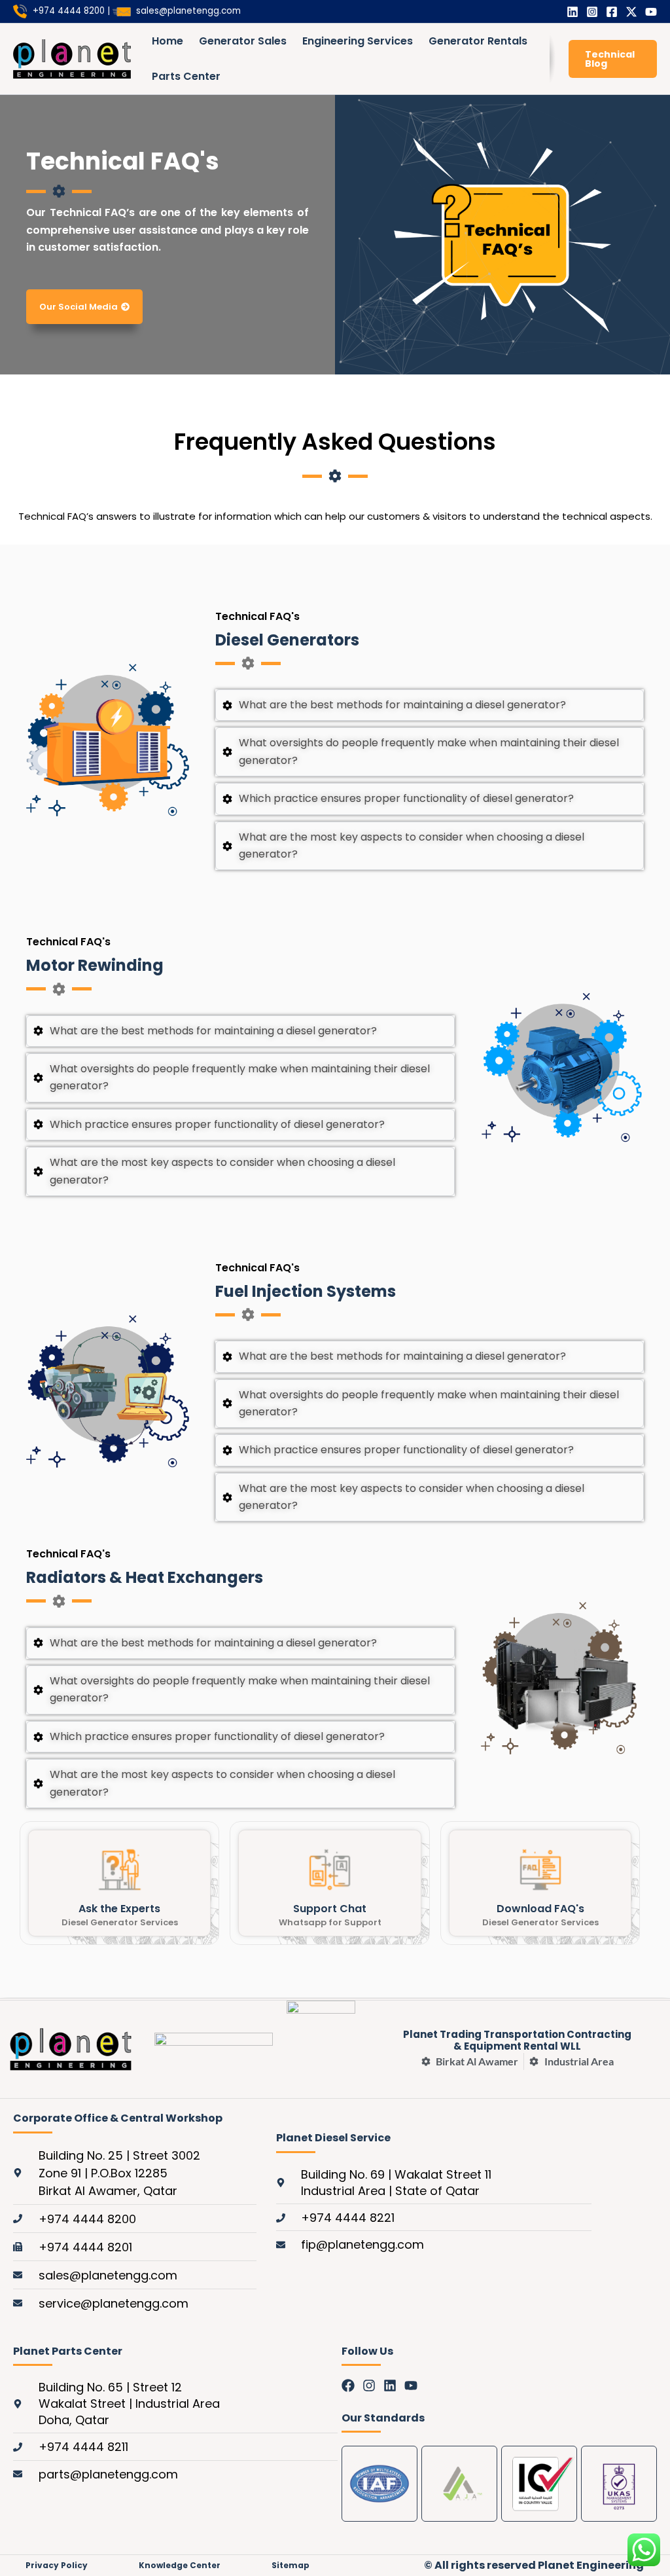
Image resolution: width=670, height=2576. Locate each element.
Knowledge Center (180, 2565)
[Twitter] (631, 12)
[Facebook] (612, 12)
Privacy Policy (57, 2565)
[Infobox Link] (119, 1883)
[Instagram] (592, 12)
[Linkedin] (573, 12)
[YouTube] (651, 12)
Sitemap (291, 2565)
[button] (613, 59)
